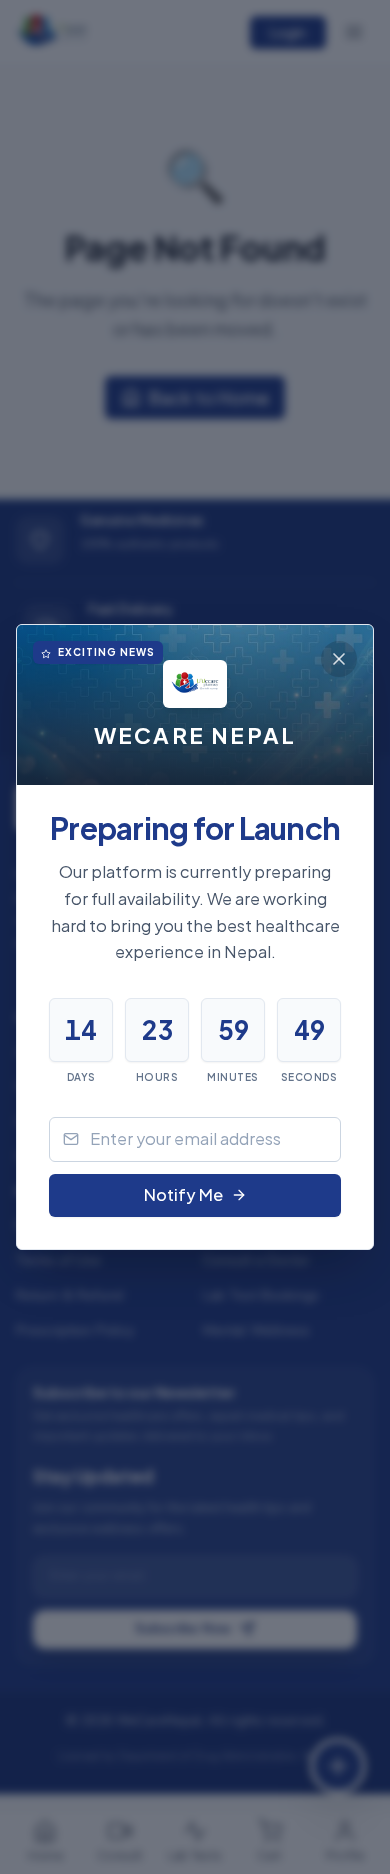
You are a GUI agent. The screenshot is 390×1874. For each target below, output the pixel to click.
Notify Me (183, 1194)
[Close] (339, 659)
